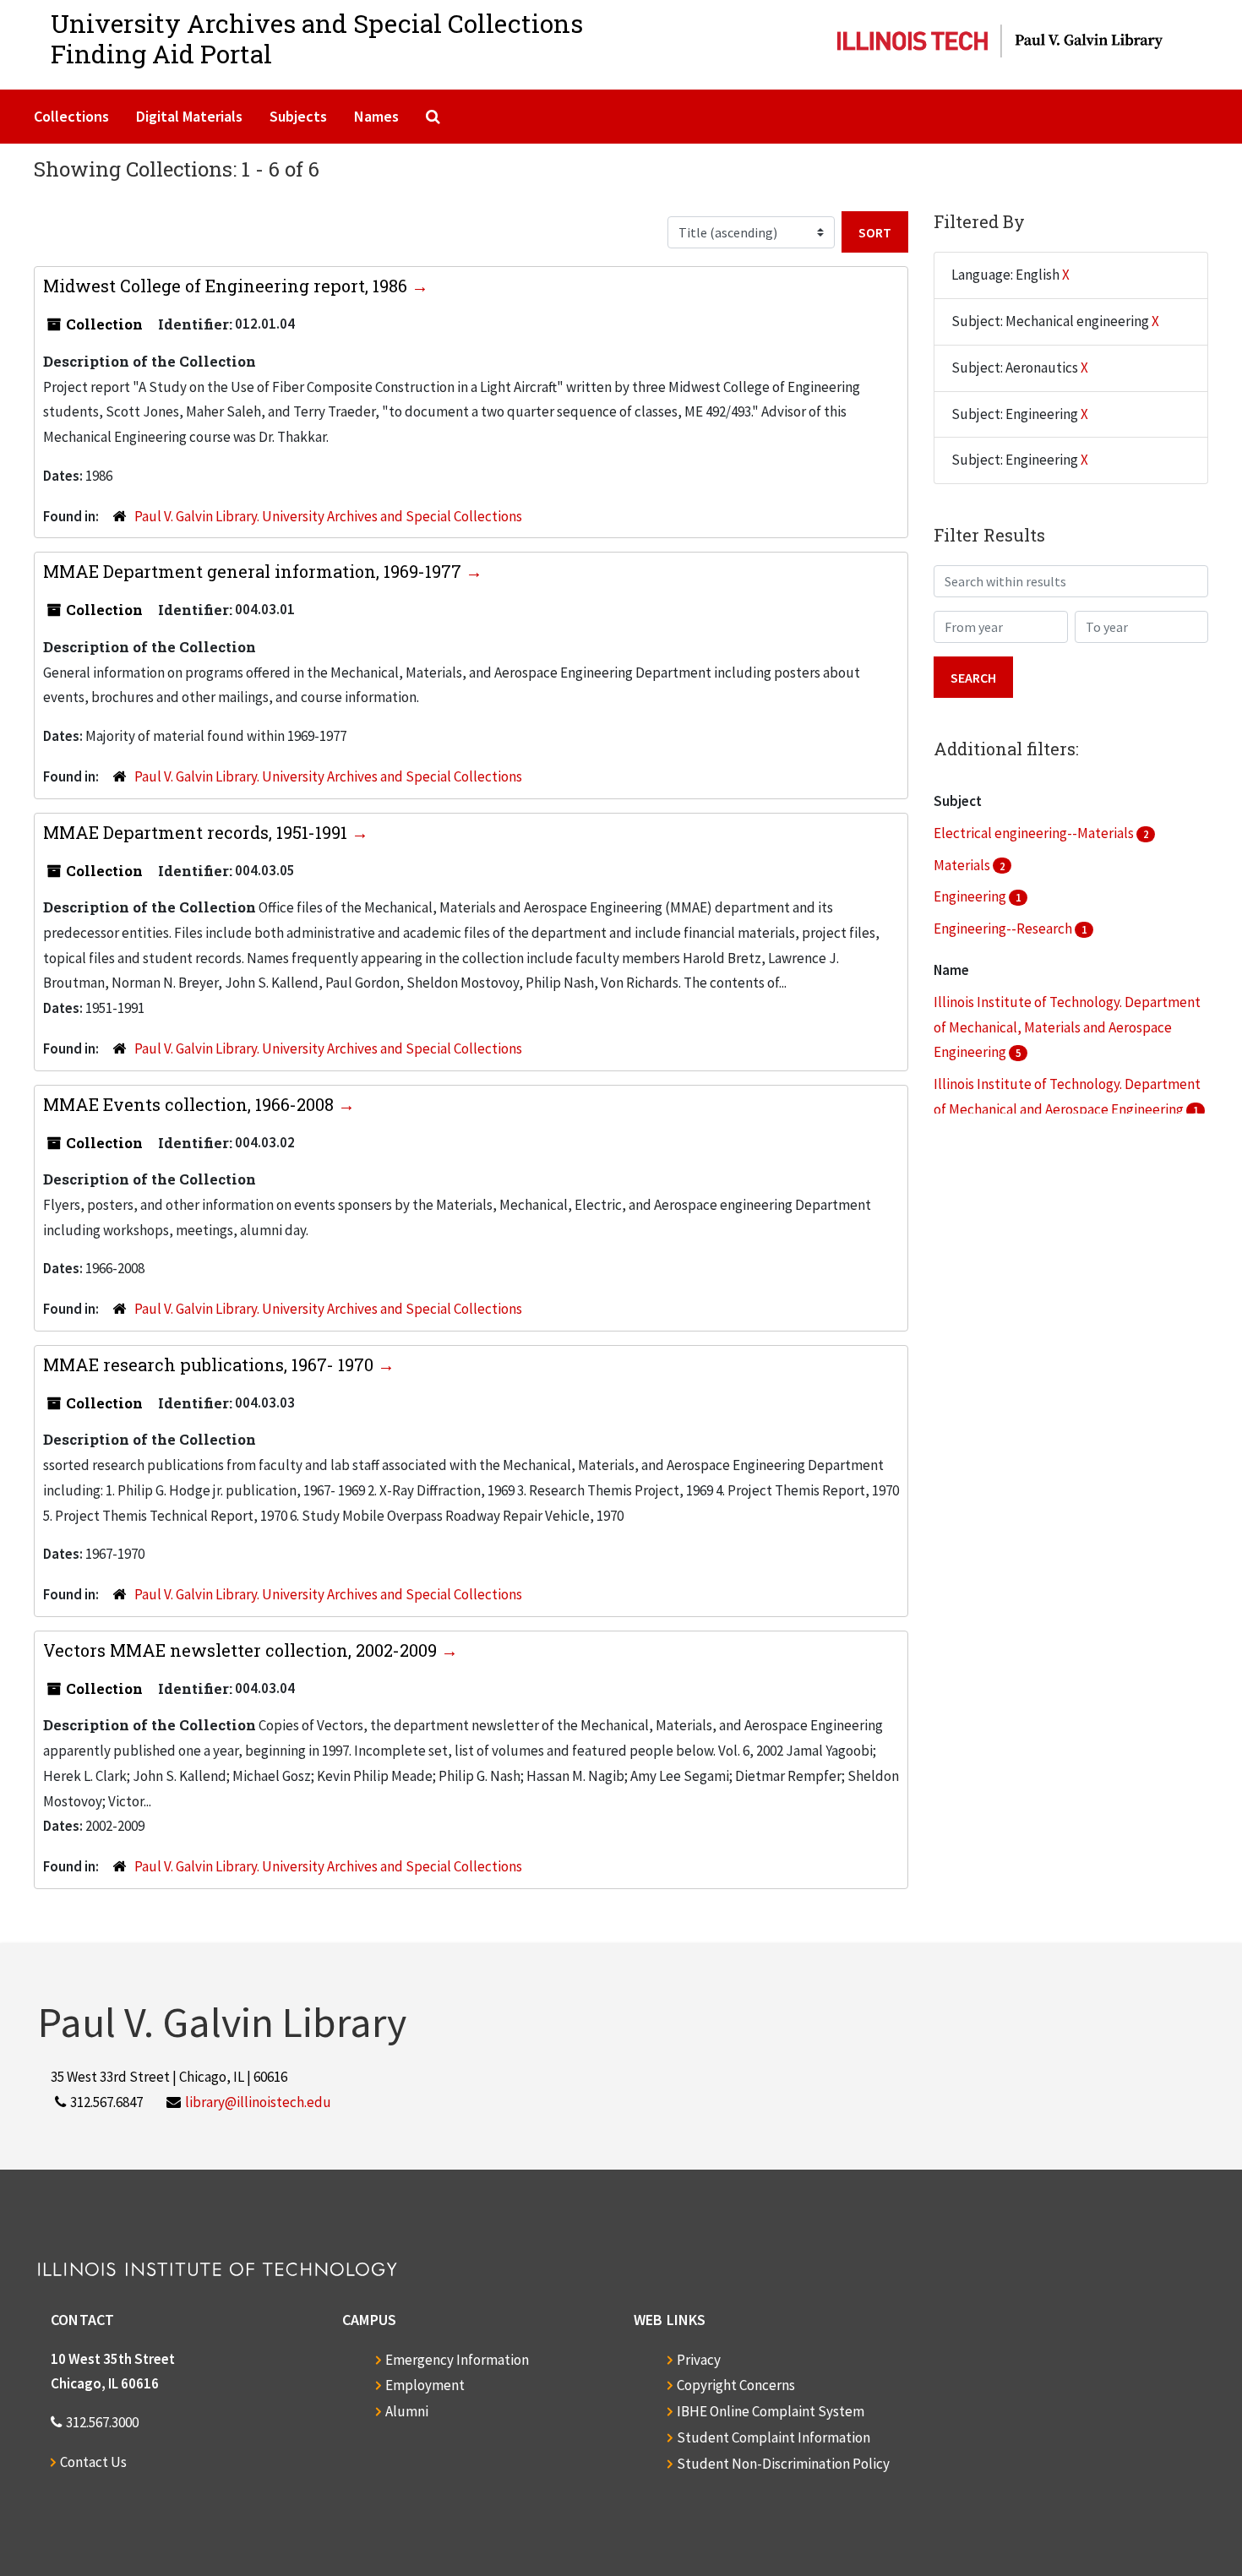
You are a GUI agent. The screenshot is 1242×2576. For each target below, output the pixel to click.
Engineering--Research (1004, 929)
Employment (425, 2385)
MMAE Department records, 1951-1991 (197, 832)
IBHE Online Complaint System (771, 2411)
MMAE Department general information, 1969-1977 (254, 571)
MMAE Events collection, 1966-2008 (191, 1104)
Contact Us (93, 2462)
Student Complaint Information (774, 2437)
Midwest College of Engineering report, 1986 (227, 286)
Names (376, 116)
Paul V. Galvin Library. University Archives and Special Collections (328, 516)
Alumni (407, 2411)
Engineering (971, 896)
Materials (963, 865)
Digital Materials (189, 116)
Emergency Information (457, 2360)
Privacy (699, 2360)
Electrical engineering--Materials (1035, 833)
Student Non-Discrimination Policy (783, 2464)
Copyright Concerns (736, 2385)
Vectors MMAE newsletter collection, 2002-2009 (242, 1650)
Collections (71, 116)
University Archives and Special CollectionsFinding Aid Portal (317, 38)
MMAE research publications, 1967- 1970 (210, 1364)
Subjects (298, 116)
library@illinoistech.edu (258, 2102)
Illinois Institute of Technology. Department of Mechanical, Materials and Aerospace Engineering (1067, 1027)
